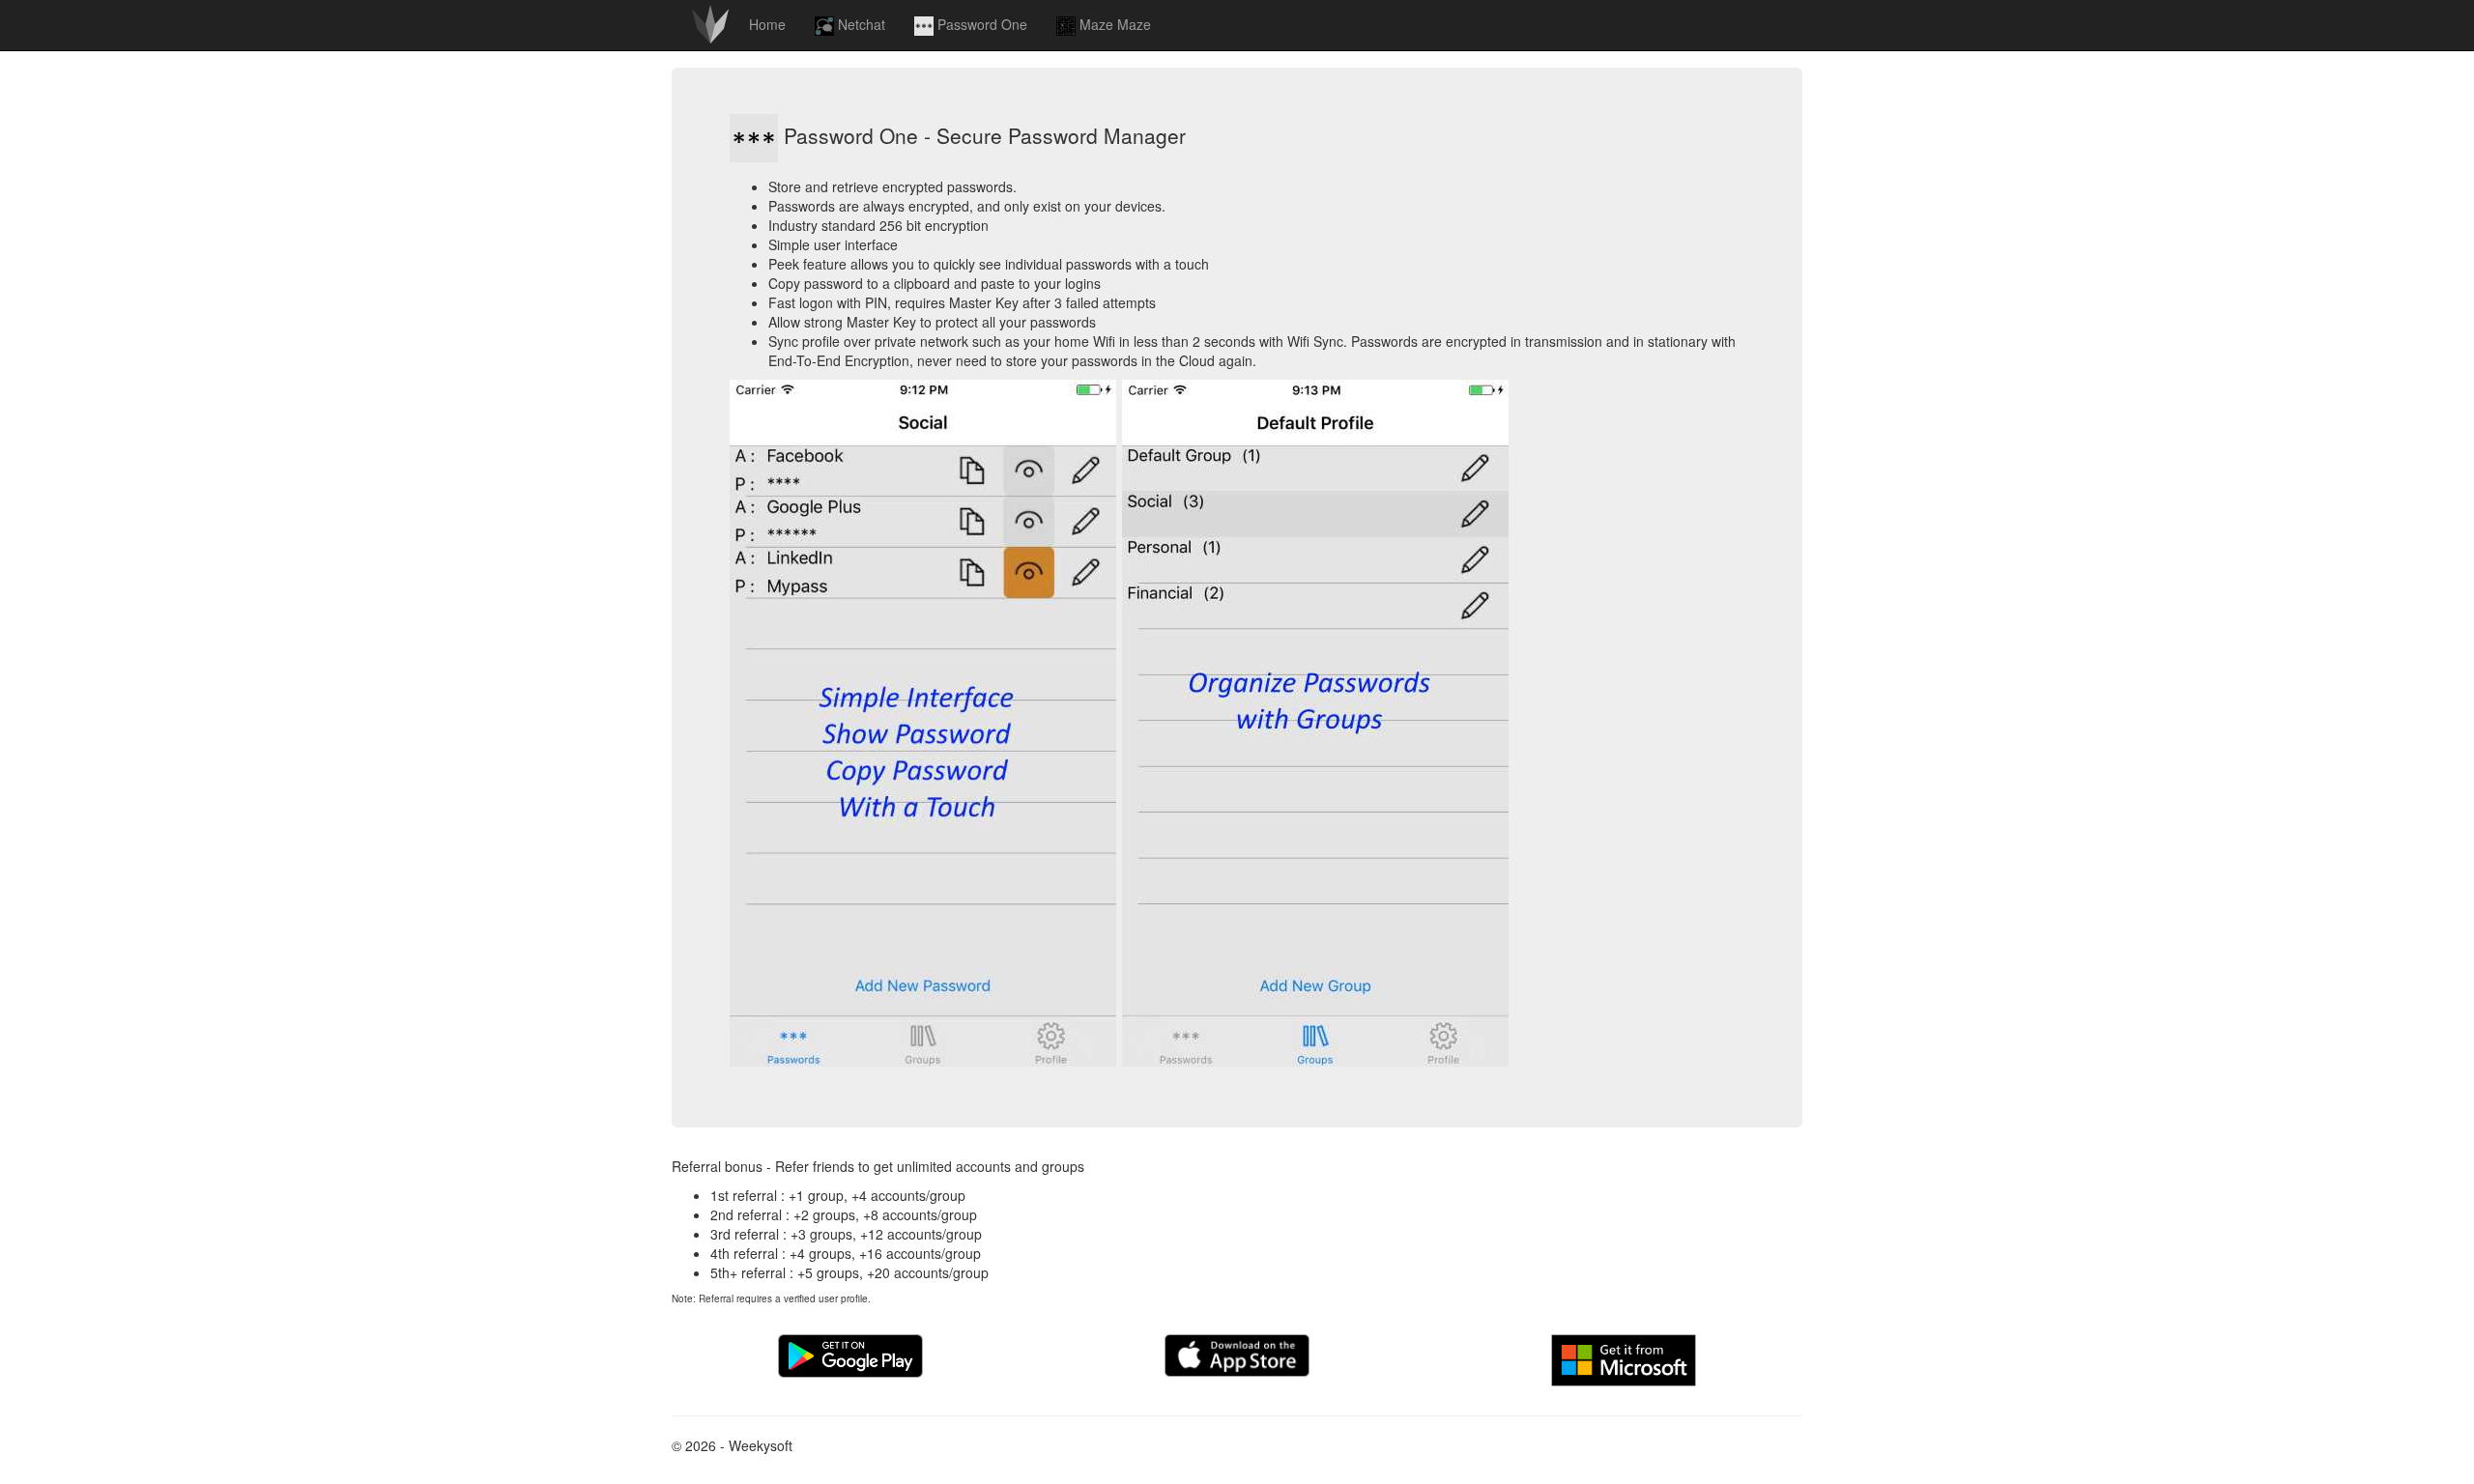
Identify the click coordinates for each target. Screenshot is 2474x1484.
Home (767, 24)
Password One (980, 24)
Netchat (860, 24)
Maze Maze (1113, 24)
